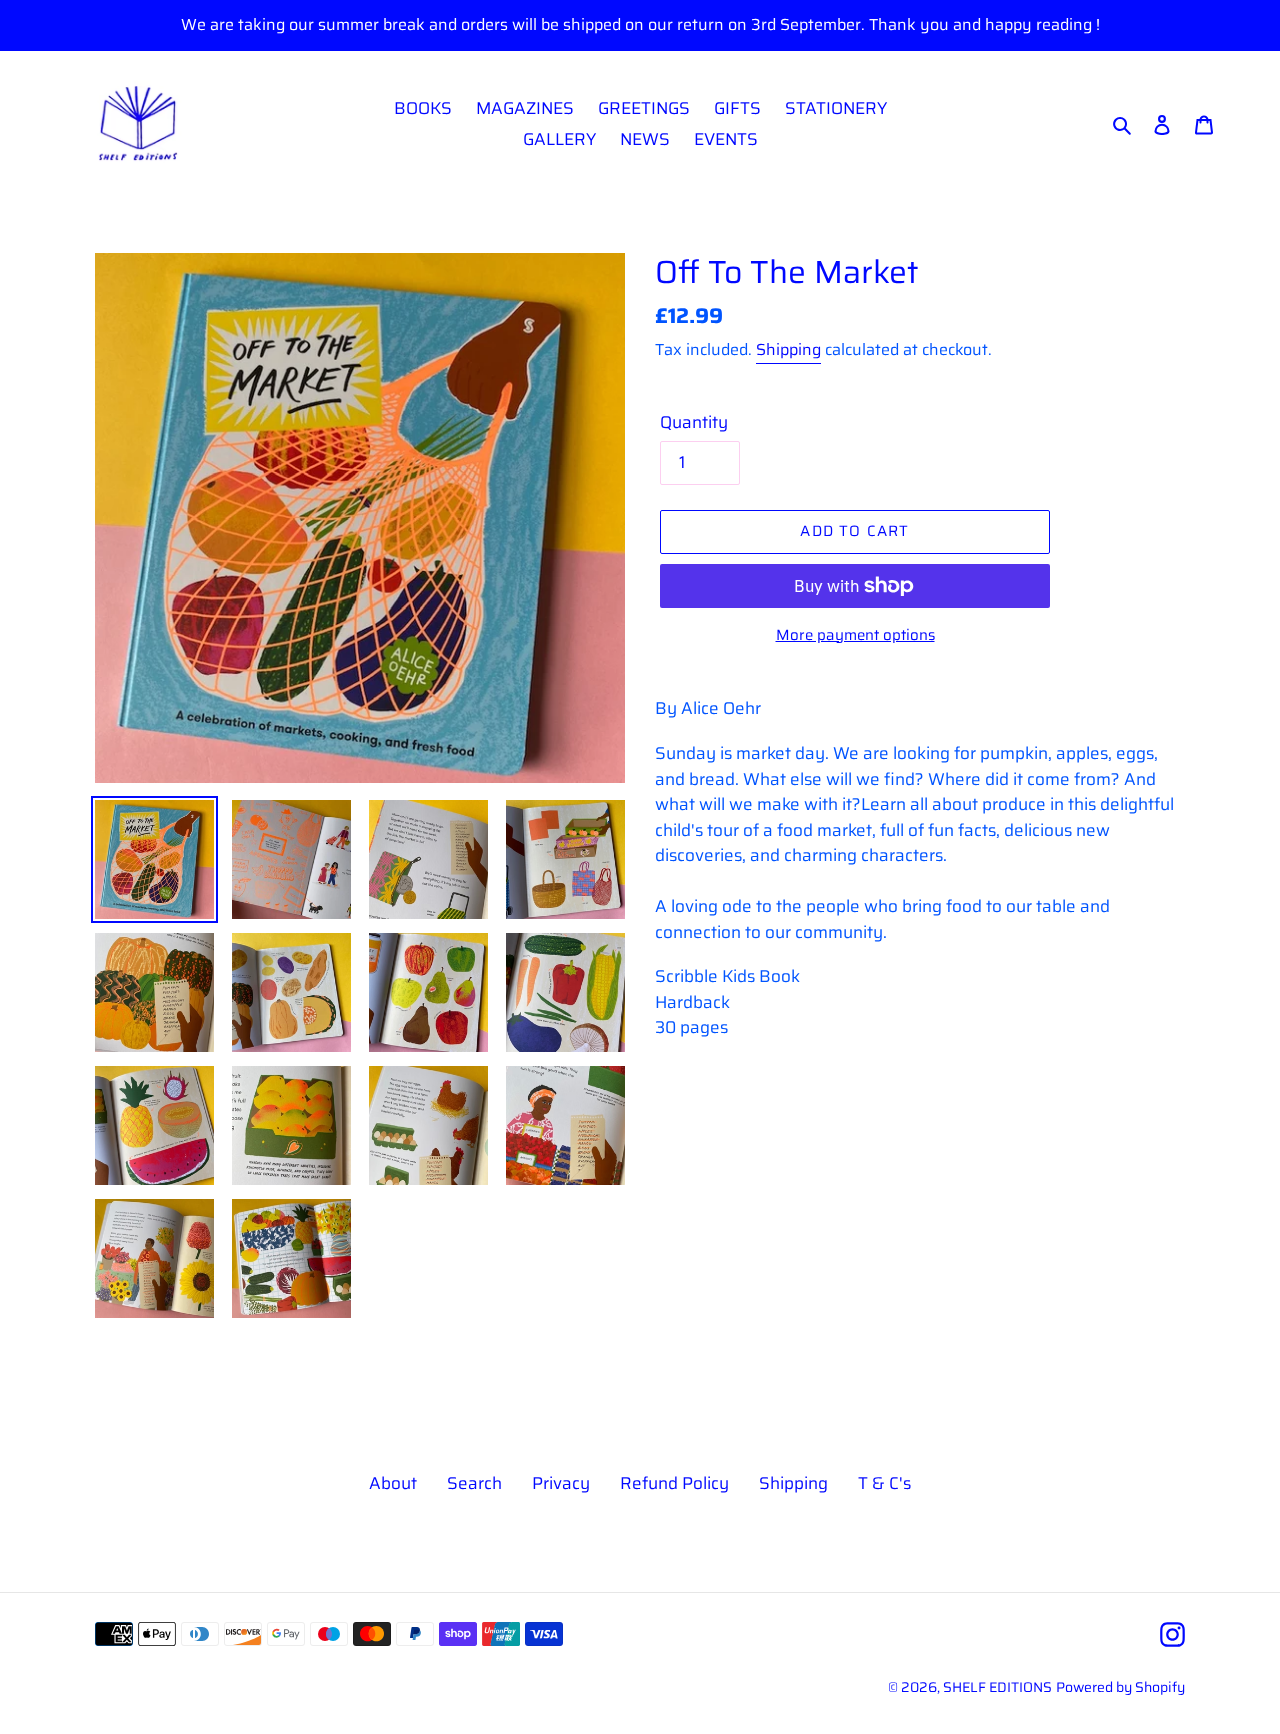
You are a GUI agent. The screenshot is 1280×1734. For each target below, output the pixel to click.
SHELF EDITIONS (997, 1687)
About (393, 1483)
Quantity (694, 422)
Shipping (788, 349)
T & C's (884, 1483)
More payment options (855, 635)
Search (474, 1483)
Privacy (561, 1483)
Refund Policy (674, 1483)
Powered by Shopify (1120, 1687)
